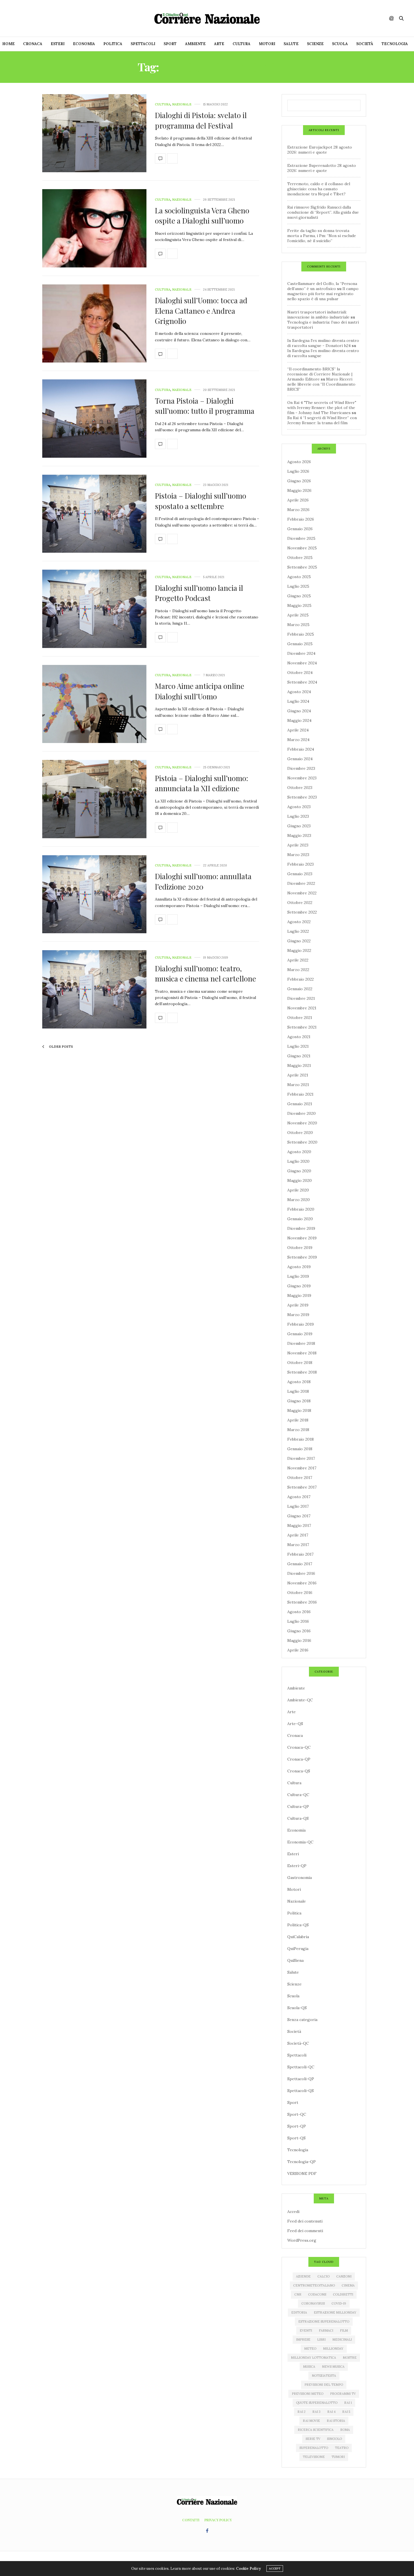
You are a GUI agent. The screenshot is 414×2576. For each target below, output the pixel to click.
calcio (323, 2276)
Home (8, 44)
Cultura (241, 44)
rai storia (336, 2421)
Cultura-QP (298, 1806)
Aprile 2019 (298, 1305)
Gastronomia (300, 1878)
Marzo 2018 (298, 1430)
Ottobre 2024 (300, 673)
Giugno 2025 (299, 596)
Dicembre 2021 (301, 998)
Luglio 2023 (298, 816)
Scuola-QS (297, 2008)
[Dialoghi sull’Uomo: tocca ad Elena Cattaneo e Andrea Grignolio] (94, 324)
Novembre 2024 (302, 663)
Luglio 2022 (298, 931)
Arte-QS (295, 1724)
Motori (267, 44)
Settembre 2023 (302, 797)
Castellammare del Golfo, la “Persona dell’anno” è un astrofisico (322, 286)
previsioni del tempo (324, 2385)
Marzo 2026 (298, 510)
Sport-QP (297, 2126)
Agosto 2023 (299, 807)
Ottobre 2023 (300, 788)
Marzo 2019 (298, 1315)
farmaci (326, 2330)
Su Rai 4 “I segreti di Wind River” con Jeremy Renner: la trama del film (322, 420)
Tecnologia (395, 44)
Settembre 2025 (302, 567)
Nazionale (182, 104)
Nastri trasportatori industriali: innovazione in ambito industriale (318, 315)
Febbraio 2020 (301, 1209)
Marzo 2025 (298, 625)
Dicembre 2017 (301, 1458)
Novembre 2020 (302, 1123)
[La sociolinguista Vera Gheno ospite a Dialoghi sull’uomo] (94, 228)
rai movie (311, 2421)
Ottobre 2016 (300, 1593)
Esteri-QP (297, 1866)
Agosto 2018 (299, 1382)
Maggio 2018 (299, 1410)
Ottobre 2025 (300, 558)
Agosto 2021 (299, 1037)
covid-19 (339, 2303)
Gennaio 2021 (300, 1104)
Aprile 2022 (298, 960)
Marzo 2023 (298, 855)
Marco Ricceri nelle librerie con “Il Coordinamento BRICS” (321, 384)
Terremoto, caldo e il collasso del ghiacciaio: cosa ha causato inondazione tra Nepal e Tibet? (319, 189)
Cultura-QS (298, 1818)
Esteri (58, 44)
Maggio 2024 (299, 720)
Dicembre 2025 (301, 538)
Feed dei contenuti (305, 2221)
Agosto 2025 (299, 577)
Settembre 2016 (302, 1602)
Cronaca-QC (299, 1747)
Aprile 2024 (298, 730)
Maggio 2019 (299, 1295)
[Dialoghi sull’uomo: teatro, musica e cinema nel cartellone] (94, 989)
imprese (303, 2340)
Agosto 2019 (299, 1267)
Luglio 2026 (298, 471)
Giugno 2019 (299, 1286)
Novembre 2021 (302, 1008)
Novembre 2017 (302, 1468)
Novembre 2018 (302, 1353)
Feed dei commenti (305, 2231)
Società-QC (298, 2043)
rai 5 (346, 2412)
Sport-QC (297, 2114)
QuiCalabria (298, 1937)
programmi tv (343, 2394)
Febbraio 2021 (300, 1094)
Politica (113, 44)
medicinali (342, 2340)
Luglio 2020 (298, 1161)
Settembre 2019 (302, 1257)
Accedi (293, 2212)
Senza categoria (302, 2020)
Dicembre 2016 (301, 1573)
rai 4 (331, 2412)
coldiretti (343, 2294)
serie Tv (313, 2439)
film (344, 2330)
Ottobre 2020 (300, 1133)
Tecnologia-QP (301, 2162)
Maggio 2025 (299, 605)
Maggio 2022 (299, 950)
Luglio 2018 (298, 1391)
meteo (310, 2349)
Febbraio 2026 (301, 519)
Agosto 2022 (299, 922)
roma (345, 2430)
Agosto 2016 (299, 1612)
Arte (219, 44)
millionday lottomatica (313, 2358)
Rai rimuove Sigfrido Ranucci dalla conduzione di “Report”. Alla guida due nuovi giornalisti (323, 212)
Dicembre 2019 (301, 1228)
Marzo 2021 (298, 1085)
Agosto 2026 (299, 462)
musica (309, 2367)
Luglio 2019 (298, 1276)
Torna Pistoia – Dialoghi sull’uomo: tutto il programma (205, 406)
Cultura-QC (298, 1795)
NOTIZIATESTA (324, 2376)
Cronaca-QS (299, 1771)
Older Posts (61, 1047)
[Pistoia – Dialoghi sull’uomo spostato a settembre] (94, 514)
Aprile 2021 (298, 1075)
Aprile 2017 (298, 1535)
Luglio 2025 (298, 586)
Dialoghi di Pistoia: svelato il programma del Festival (201, 120)
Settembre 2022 (302, 912)
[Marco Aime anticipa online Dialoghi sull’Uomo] (94, 704)
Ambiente (195, 44)
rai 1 (348, 2403)
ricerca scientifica (316, 2430)
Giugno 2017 (299, 1516)
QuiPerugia (298, 1949)
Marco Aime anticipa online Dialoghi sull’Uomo (200, 691)
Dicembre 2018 (301, 1343)
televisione (314, 2457)
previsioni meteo (308, 2394)
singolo (334, 2439)
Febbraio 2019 (301, 1324)
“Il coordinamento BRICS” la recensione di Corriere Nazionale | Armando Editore (320, 374)
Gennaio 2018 (300, 1449)
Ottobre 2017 (300, 1478)
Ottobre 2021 (300, 1018)
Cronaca (33, 44)
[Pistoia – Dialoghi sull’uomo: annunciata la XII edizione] (94, 799)
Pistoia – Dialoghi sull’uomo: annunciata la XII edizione (202, 783)
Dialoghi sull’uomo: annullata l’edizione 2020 (203, 881)
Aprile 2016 (298, 1650)
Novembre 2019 (302, 1238)
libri (321, 2340)
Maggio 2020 (300, 1180)
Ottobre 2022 (300, 903)
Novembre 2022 (302, 893)
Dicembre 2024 (301, 653)
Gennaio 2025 (300, 644)
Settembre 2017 (302, 1487)
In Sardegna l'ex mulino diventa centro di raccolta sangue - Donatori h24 (323, 343)
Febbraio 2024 (301, 749)
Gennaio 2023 (300, 874)
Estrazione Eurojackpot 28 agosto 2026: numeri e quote (320, 150)
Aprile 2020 (298, 1190)
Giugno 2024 (299, 711)
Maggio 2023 (299, 835)
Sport (170, 44)
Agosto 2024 (299, 692)
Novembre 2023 (302, 778)
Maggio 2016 (299, 1640)
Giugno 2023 (299, 826)
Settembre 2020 (302, 1142)
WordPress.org (302, 2240)
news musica (333, 2367)
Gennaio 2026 (300, 529)
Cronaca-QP (299, 1759)
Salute (291, 44)
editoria (299, 2312)
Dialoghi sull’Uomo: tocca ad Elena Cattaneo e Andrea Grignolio (201, 311)
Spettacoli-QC (301, 2067)
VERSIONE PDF (302, 2173)
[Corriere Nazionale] (207, 18)
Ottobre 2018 (300, 1363)
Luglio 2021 (298, 1046)
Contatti (191, 2520)
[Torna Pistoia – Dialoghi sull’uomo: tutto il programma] (94, 419)
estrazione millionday (335, 2312)
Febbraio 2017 (300, 1554)
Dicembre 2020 (301, 1113)
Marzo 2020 (299, 1200)
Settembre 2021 (302, 1027)
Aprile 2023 (298, 845)
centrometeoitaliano (314, 2285)
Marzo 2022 (298, 970)
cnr (298, 2294)
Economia (84, 44)
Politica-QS (298, 1925)
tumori (338, 2457)
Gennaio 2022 (300, 989)
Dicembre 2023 (301, 768)
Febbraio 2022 (301, 979)
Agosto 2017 (299, 1497)
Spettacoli (143, 44)
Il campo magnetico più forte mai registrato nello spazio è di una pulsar (323, 294)
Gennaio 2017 (300, 1564)
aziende (303, 2276)
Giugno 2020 (299, 1171)
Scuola (340, 44)
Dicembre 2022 (301, 883)
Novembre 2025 (302, 548)
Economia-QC (300, 1842)
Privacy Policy (218, 2520)
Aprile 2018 (298, 1420)
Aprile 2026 (298, 500)
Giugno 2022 (299, 941)
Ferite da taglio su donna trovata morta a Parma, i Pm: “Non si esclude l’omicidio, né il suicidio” (322, 236)
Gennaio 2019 (300, 1334)
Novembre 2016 (302, 1583)
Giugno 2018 (299, 1401)
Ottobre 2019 (300, 1248)
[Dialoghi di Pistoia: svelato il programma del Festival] (94, 133)
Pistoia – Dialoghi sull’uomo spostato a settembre (201, 501)
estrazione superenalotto (324, 2321)
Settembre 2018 (302, 1372)
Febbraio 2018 (301, 1439)
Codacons (317, 2294)
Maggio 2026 (299, 490)
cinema (348, 2285)
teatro (342, 2448)
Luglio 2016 (298, 1621)
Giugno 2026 (299, 481)
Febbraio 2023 (301, 864)
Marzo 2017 (298, 1545)
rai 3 (316, 2412)
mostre (350, 2358)
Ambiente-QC (300, 1700)
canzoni (344, 2276)
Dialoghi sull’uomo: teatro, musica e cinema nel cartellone (205, 973)
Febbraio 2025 (301, 634)
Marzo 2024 (298, 740)
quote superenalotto (317, 2403)
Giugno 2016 (299, 1631)
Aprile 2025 (298, 615)
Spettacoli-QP (301, 2079)
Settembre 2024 (302, 682)
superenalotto (314, 2448)
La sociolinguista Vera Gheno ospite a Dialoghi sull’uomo (202, 215)
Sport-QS (296, 2138)
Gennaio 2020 (300, 1219)
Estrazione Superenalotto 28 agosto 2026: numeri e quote (322, 168)
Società (365, 44)
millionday (333, 2349)
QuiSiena (295, 1960)
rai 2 (301, 2412)
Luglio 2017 (298, 1506)
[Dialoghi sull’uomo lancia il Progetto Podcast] (94, 609)
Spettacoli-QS (301, 2091)
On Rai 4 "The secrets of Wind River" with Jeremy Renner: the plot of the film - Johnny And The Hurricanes (322, 408)
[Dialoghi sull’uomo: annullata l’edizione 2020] (94, 894)
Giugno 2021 (299, 1056)
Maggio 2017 (299, 1525)
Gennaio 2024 (300, 759)
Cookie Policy (248, 2569)
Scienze (315, 44)
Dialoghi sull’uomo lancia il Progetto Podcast (199, 593)
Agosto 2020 (299, 1152)
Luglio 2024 (298, 701)
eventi (306, 2330)
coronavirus (313, 2303)
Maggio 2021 (299, 1065)
